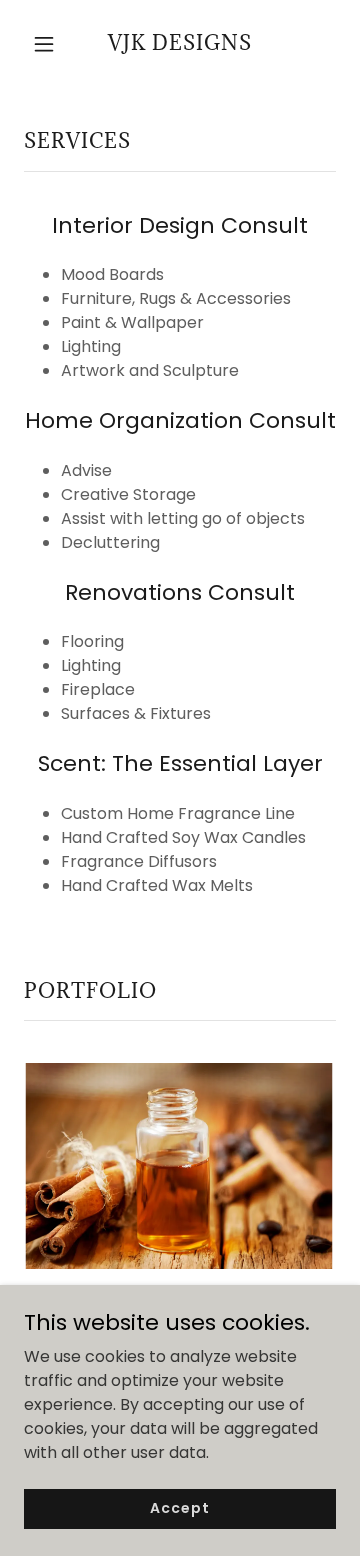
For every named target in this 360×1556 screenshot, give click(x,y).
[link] (180, 44)
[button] (47, 44)
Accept (179, 1508)
